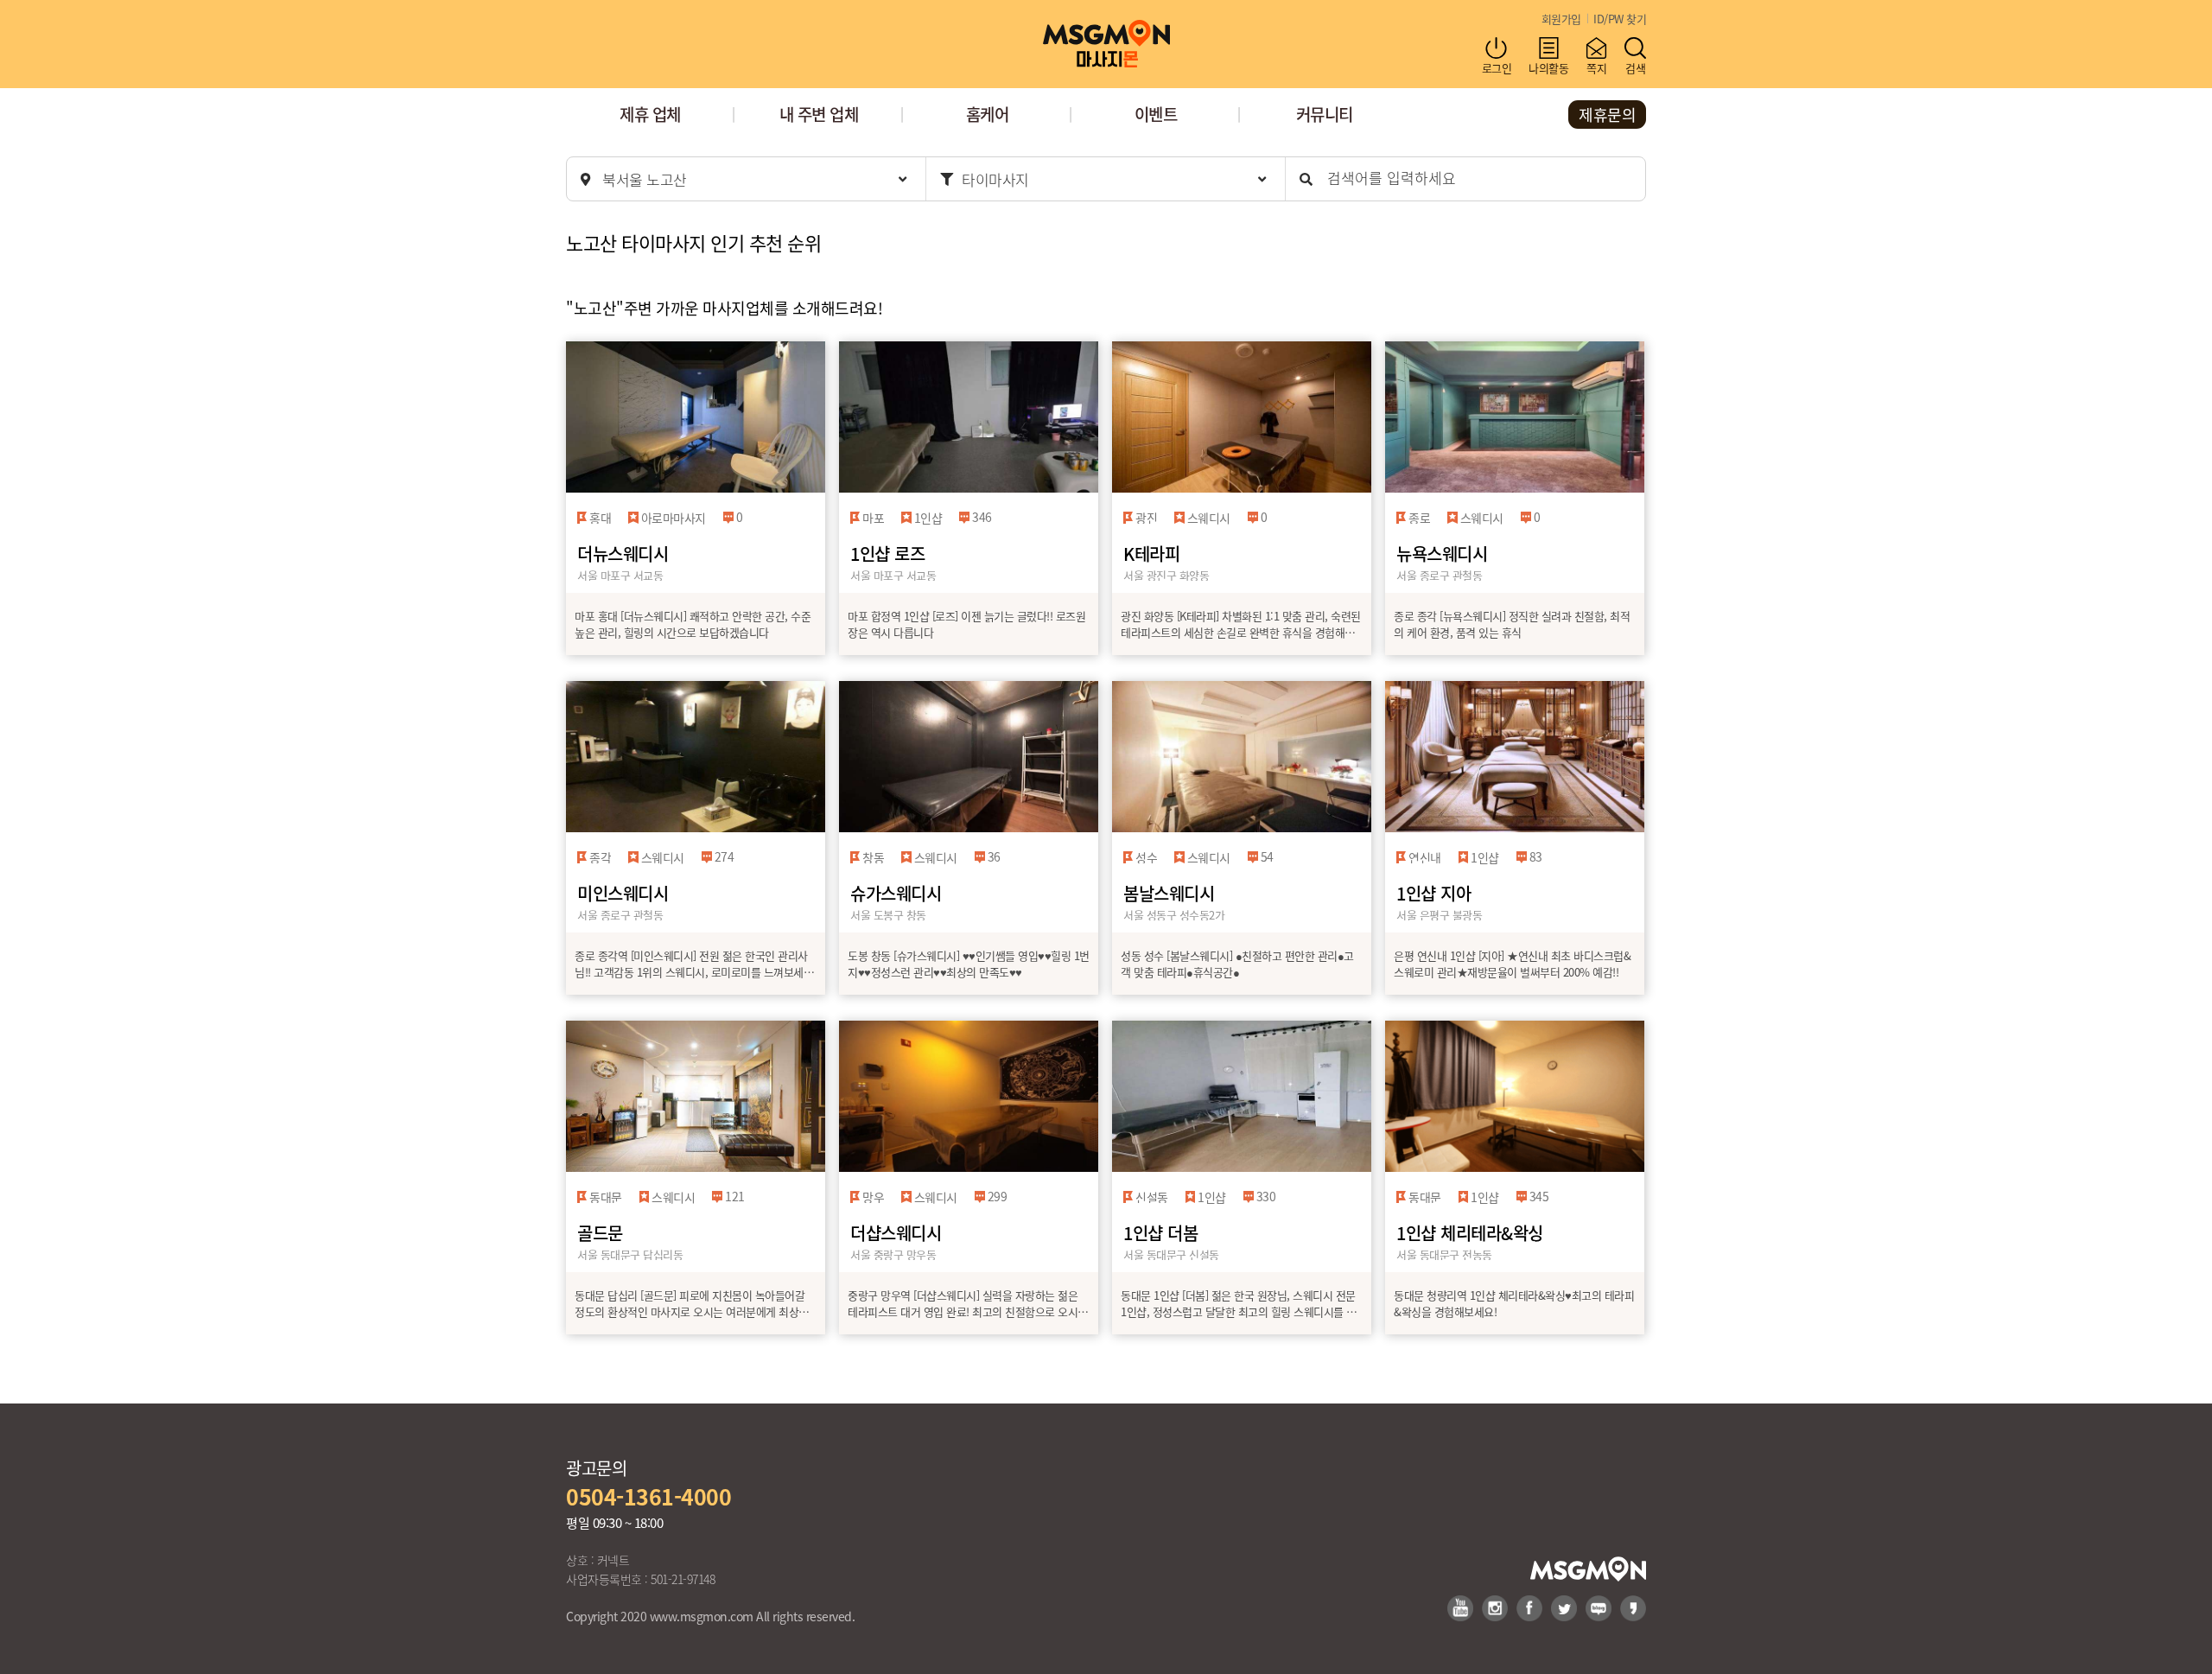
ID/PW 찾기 (1620, 19)
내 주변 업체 (819, 114)
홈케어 (988, 114)
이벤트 (1156, 114)
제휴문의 (1607, 114)
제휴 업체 (650, 114)
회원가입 (1561, 19)
